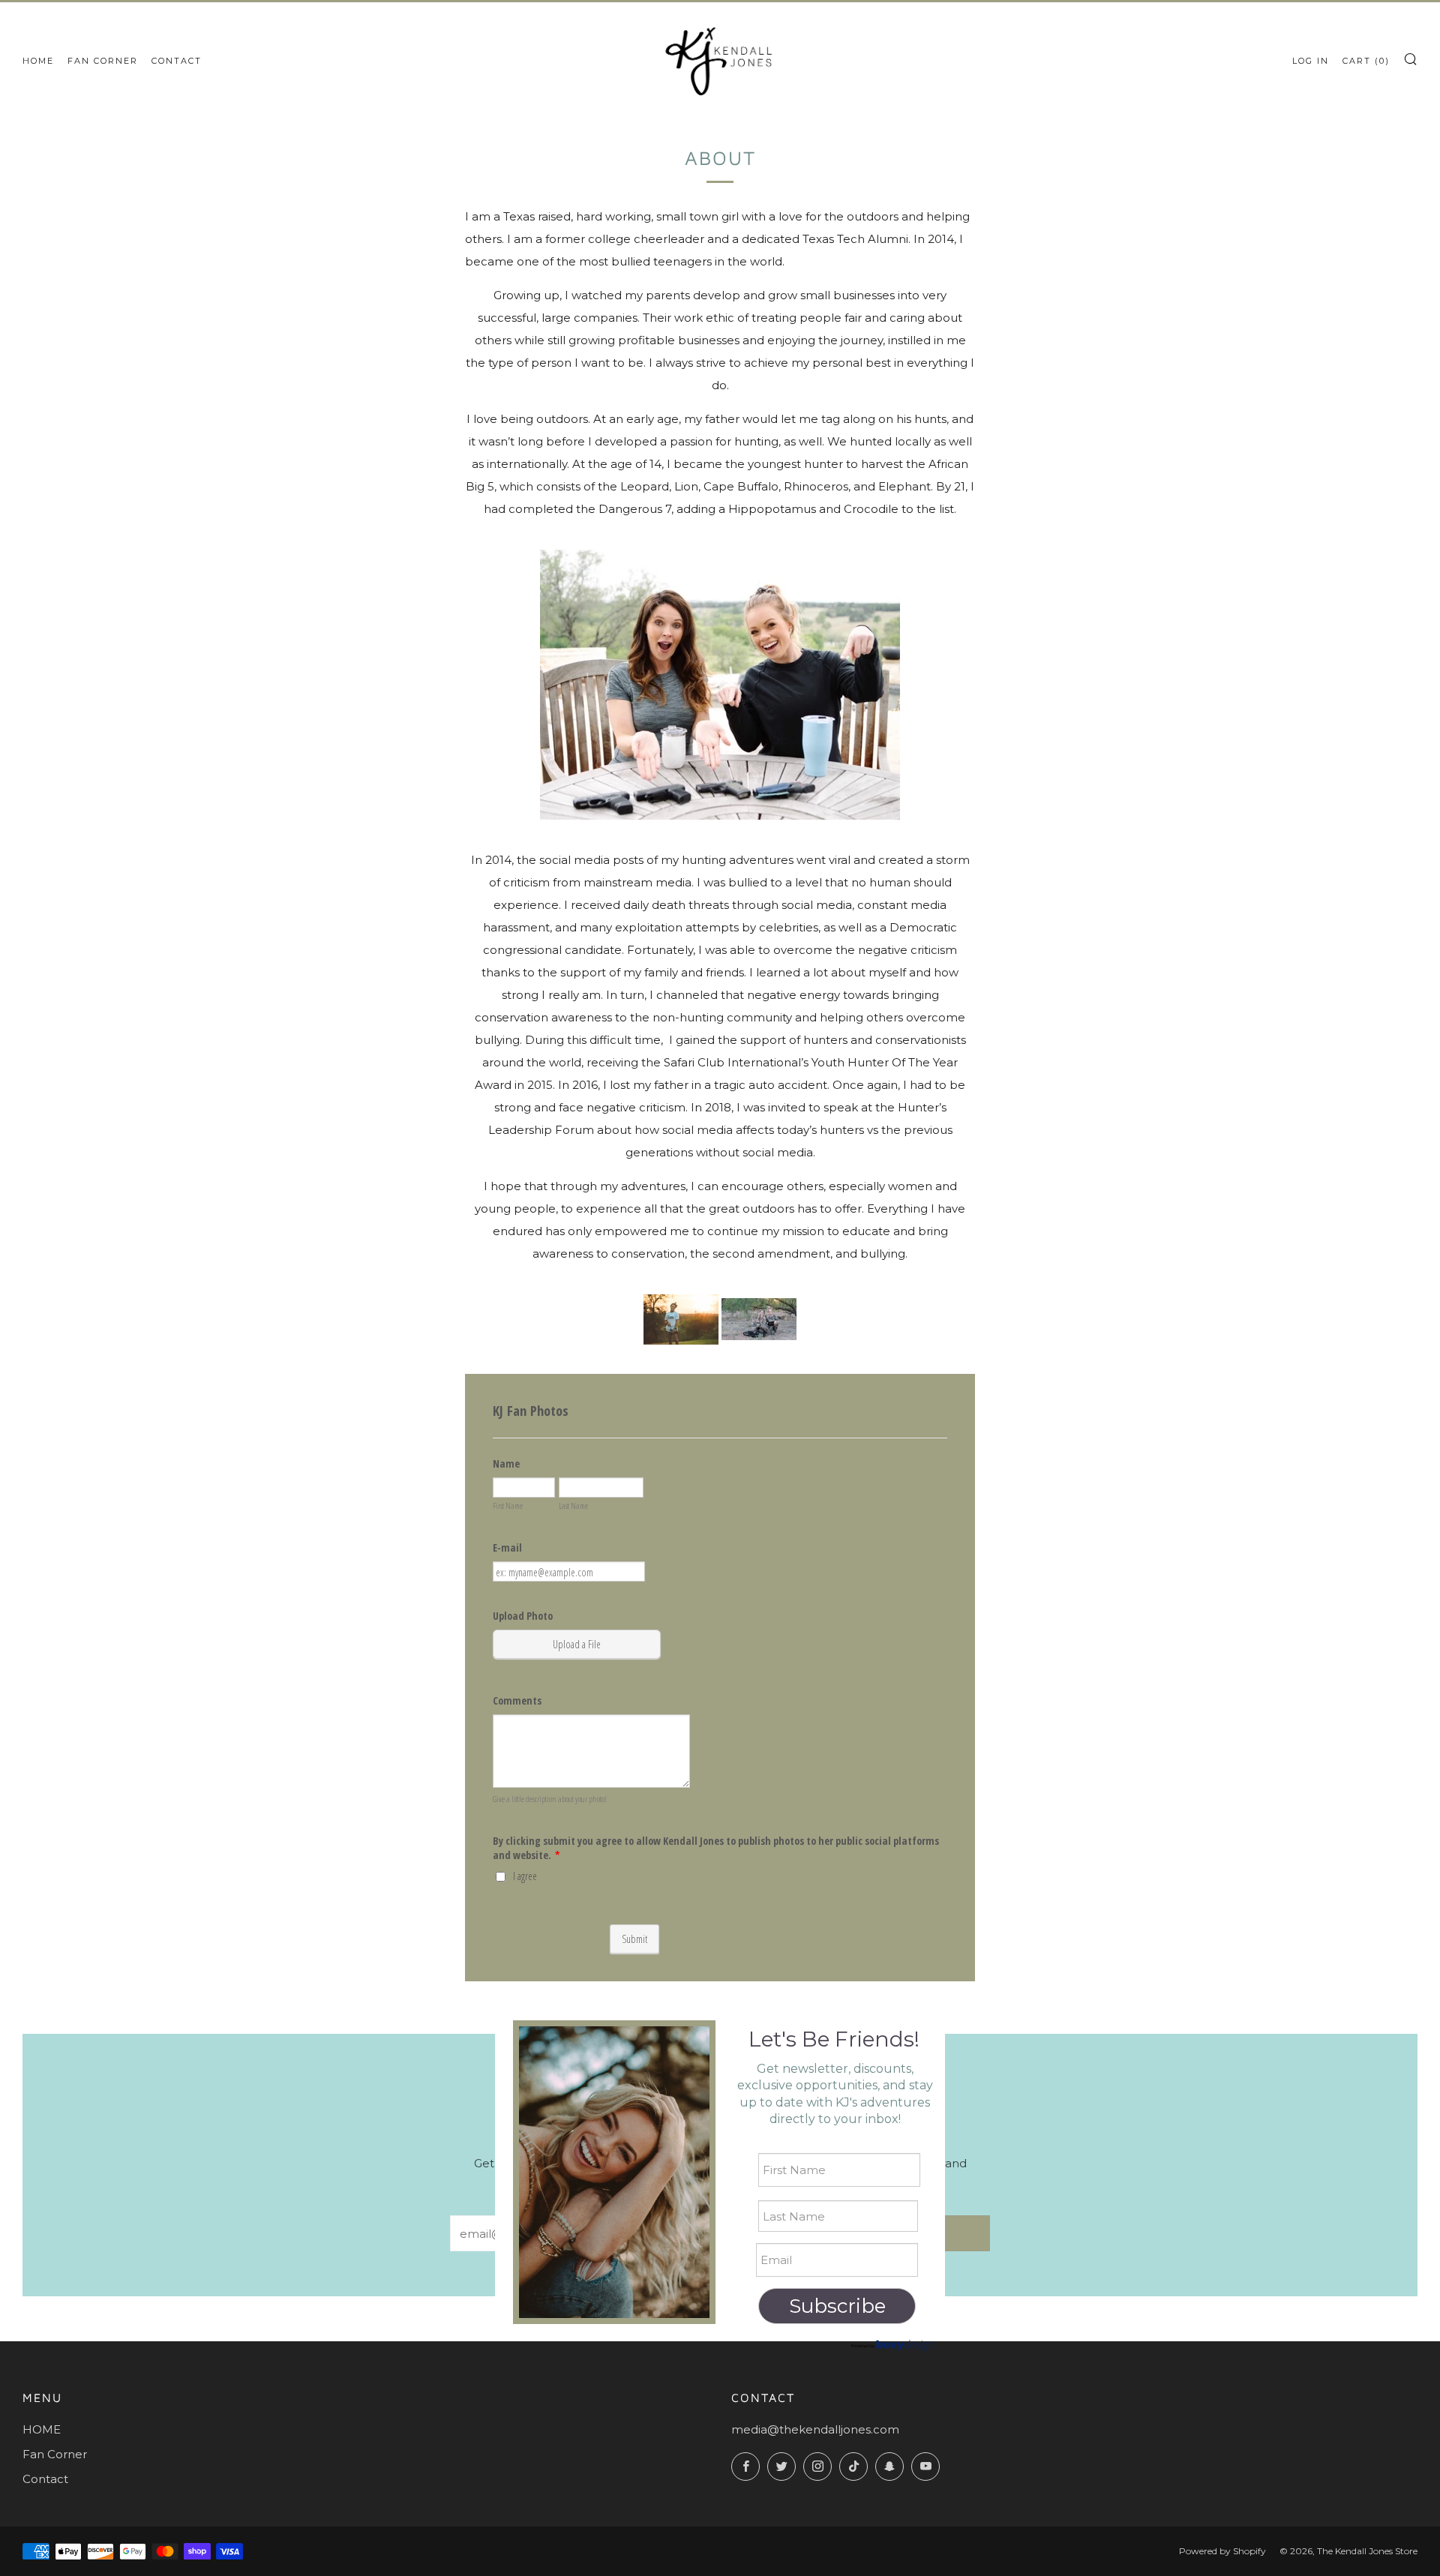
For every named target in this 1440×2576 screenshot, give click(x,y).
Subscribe (837, 2306)
